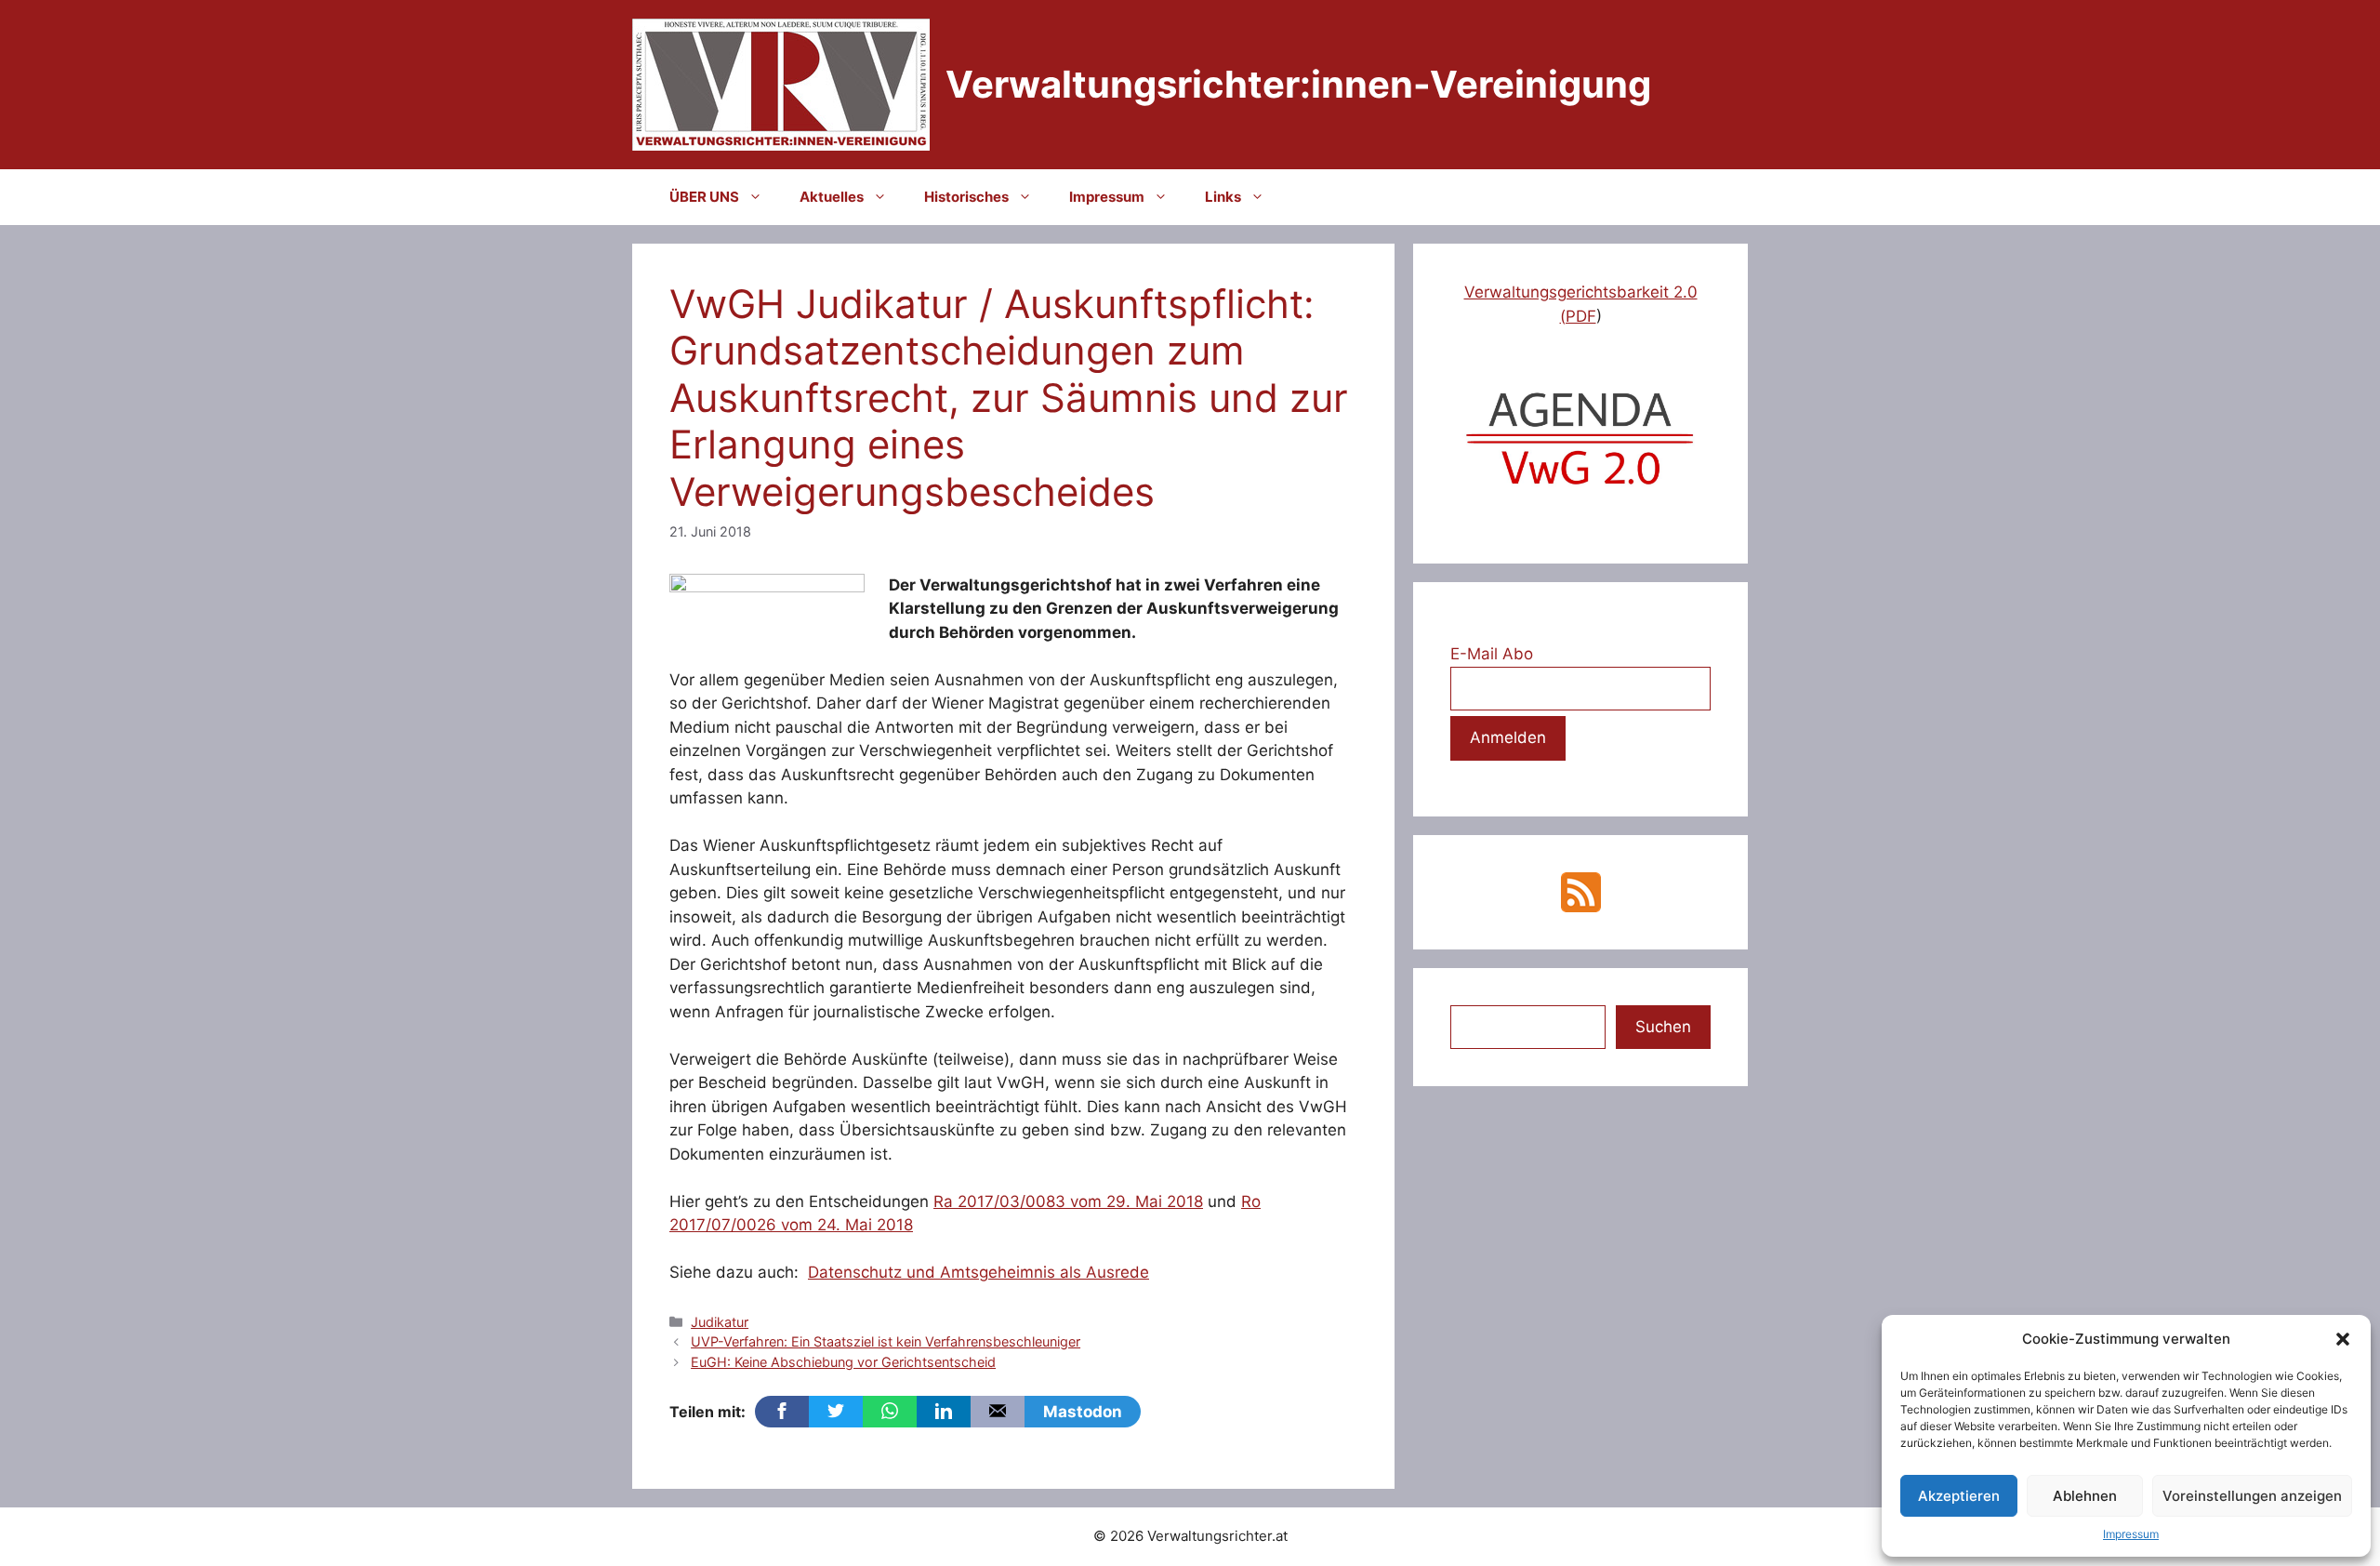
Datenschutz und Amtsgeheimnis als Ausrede (978, 1272)
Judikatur (720, 1322)
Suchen (1663, 1027)
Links (1223, 197)
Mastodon (1083, 1412)
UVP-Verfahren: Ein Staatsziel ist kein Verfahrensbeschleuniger (886, 1341)
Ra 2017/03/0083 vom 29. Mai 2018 (1068, 1201)
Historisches (966, 197)
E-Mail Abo (1492, 654)
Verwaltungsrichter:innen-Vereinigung (1298, 84)
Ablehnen (2085, 1496)
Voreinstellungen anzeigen (2252, 1496)
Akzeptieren (1959, 1496)
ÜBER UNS (704, 197)
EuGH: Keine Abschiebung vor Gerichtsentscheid (843, 1362)
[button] (2343, 1339)
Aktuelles (832, 197)
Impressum (2131, 1534)
